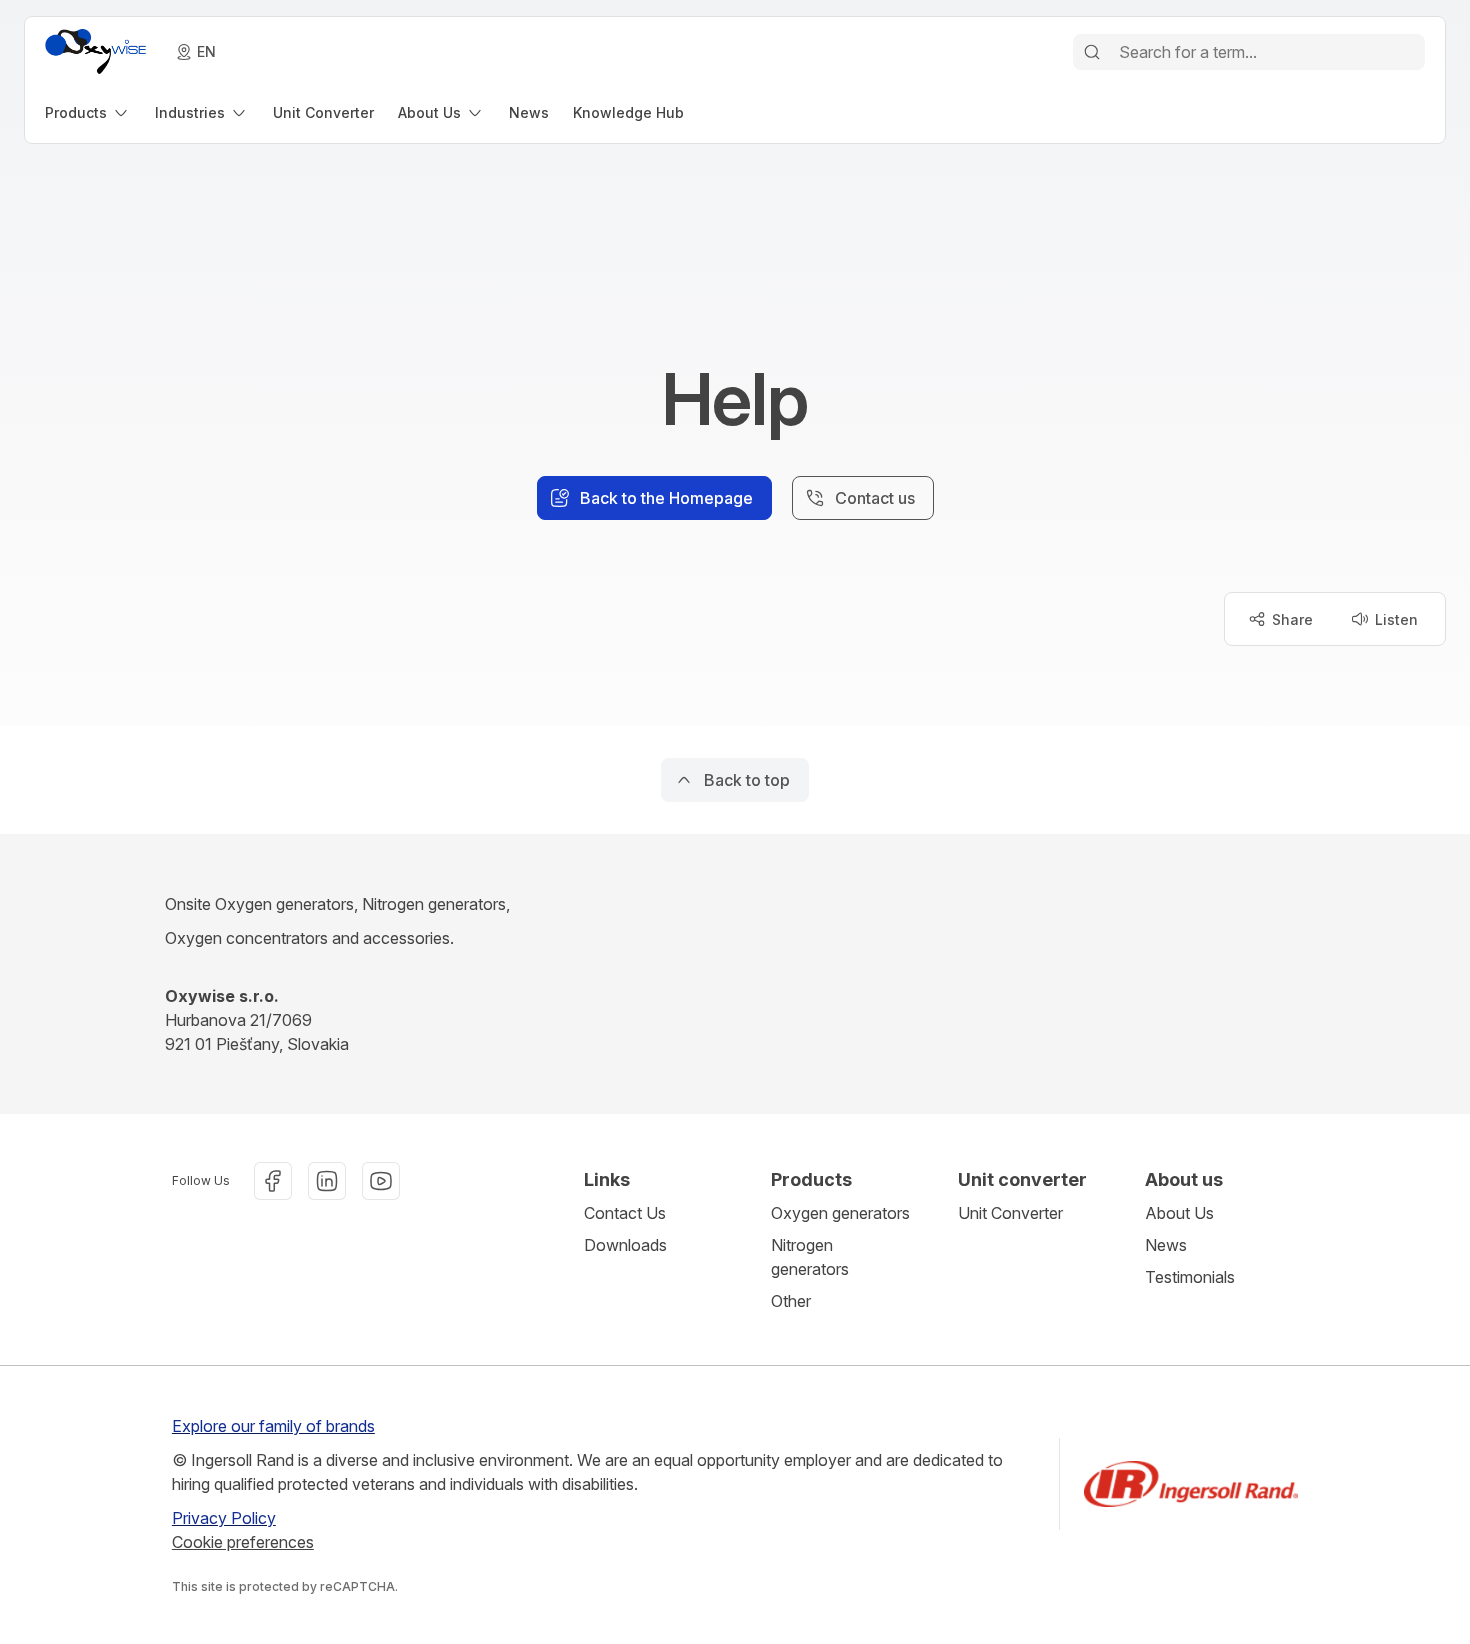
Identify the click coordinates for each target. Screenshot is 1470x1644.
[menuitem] (88, 112)
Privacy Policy (224, 1518)
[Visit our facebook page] (273, 1181)
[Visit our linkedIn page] (327, 1181)
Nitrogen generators (810, 1257)
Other (791, 1301)
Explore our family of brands (273, 1426)
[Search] (1092, 52)
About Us (1179, 1213)
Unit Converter (1010, 1213)
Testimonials (1190, 1277)
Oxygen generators (840, 1213)
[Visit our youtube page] (381, 1181)
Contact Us (625, 1213)
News (1166, 1245)
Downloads (625, 1245)
